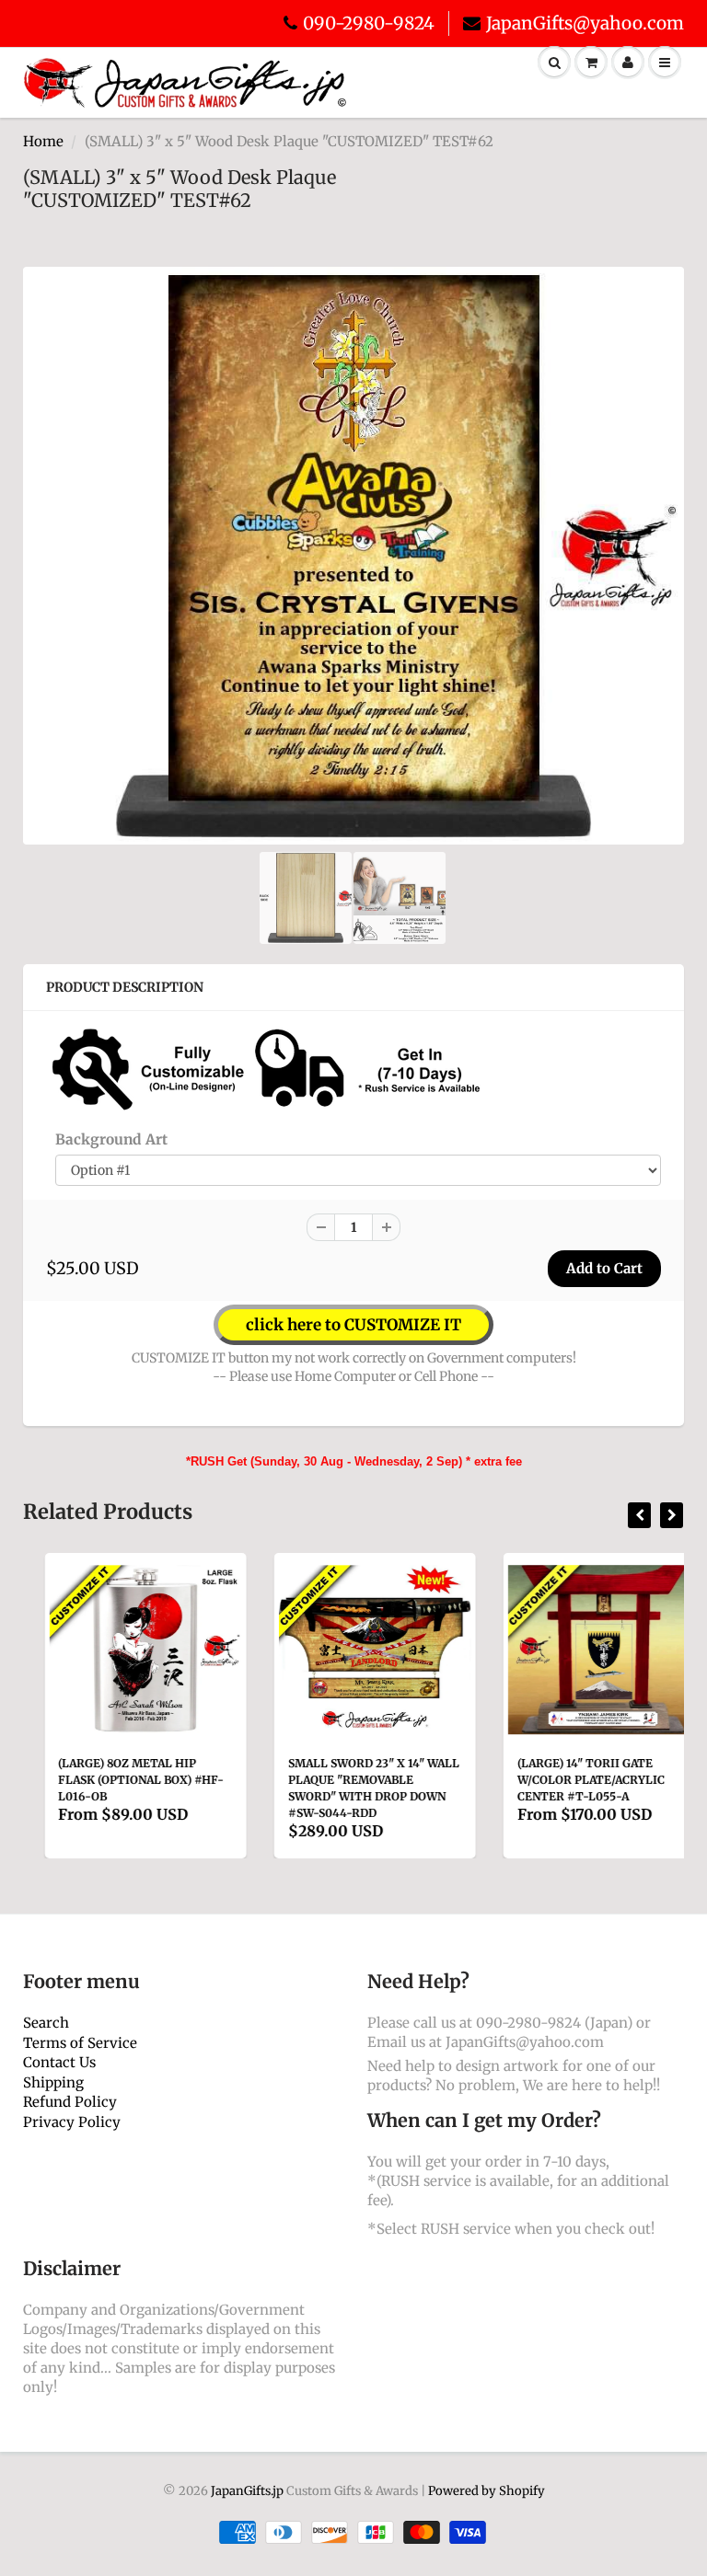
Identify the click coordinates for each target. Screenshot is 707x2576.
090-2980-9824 (369, 23)
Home (43, 141)
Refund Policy (70, 2102)
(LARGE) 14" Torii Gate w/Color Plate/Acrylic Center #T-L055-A (570, 1780)
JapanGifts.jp (247, 2491)
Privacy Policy (72, 2122)
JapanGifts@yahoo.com (585, 23)
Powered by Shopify (487, 2491)
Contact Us (59, 2062)
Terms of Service (80, 2043)
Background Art (111, 1139)
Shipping (53, 2082)
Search (46, 2023)
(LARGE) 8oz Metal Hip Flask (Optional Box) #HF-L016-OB (120, 1780)
